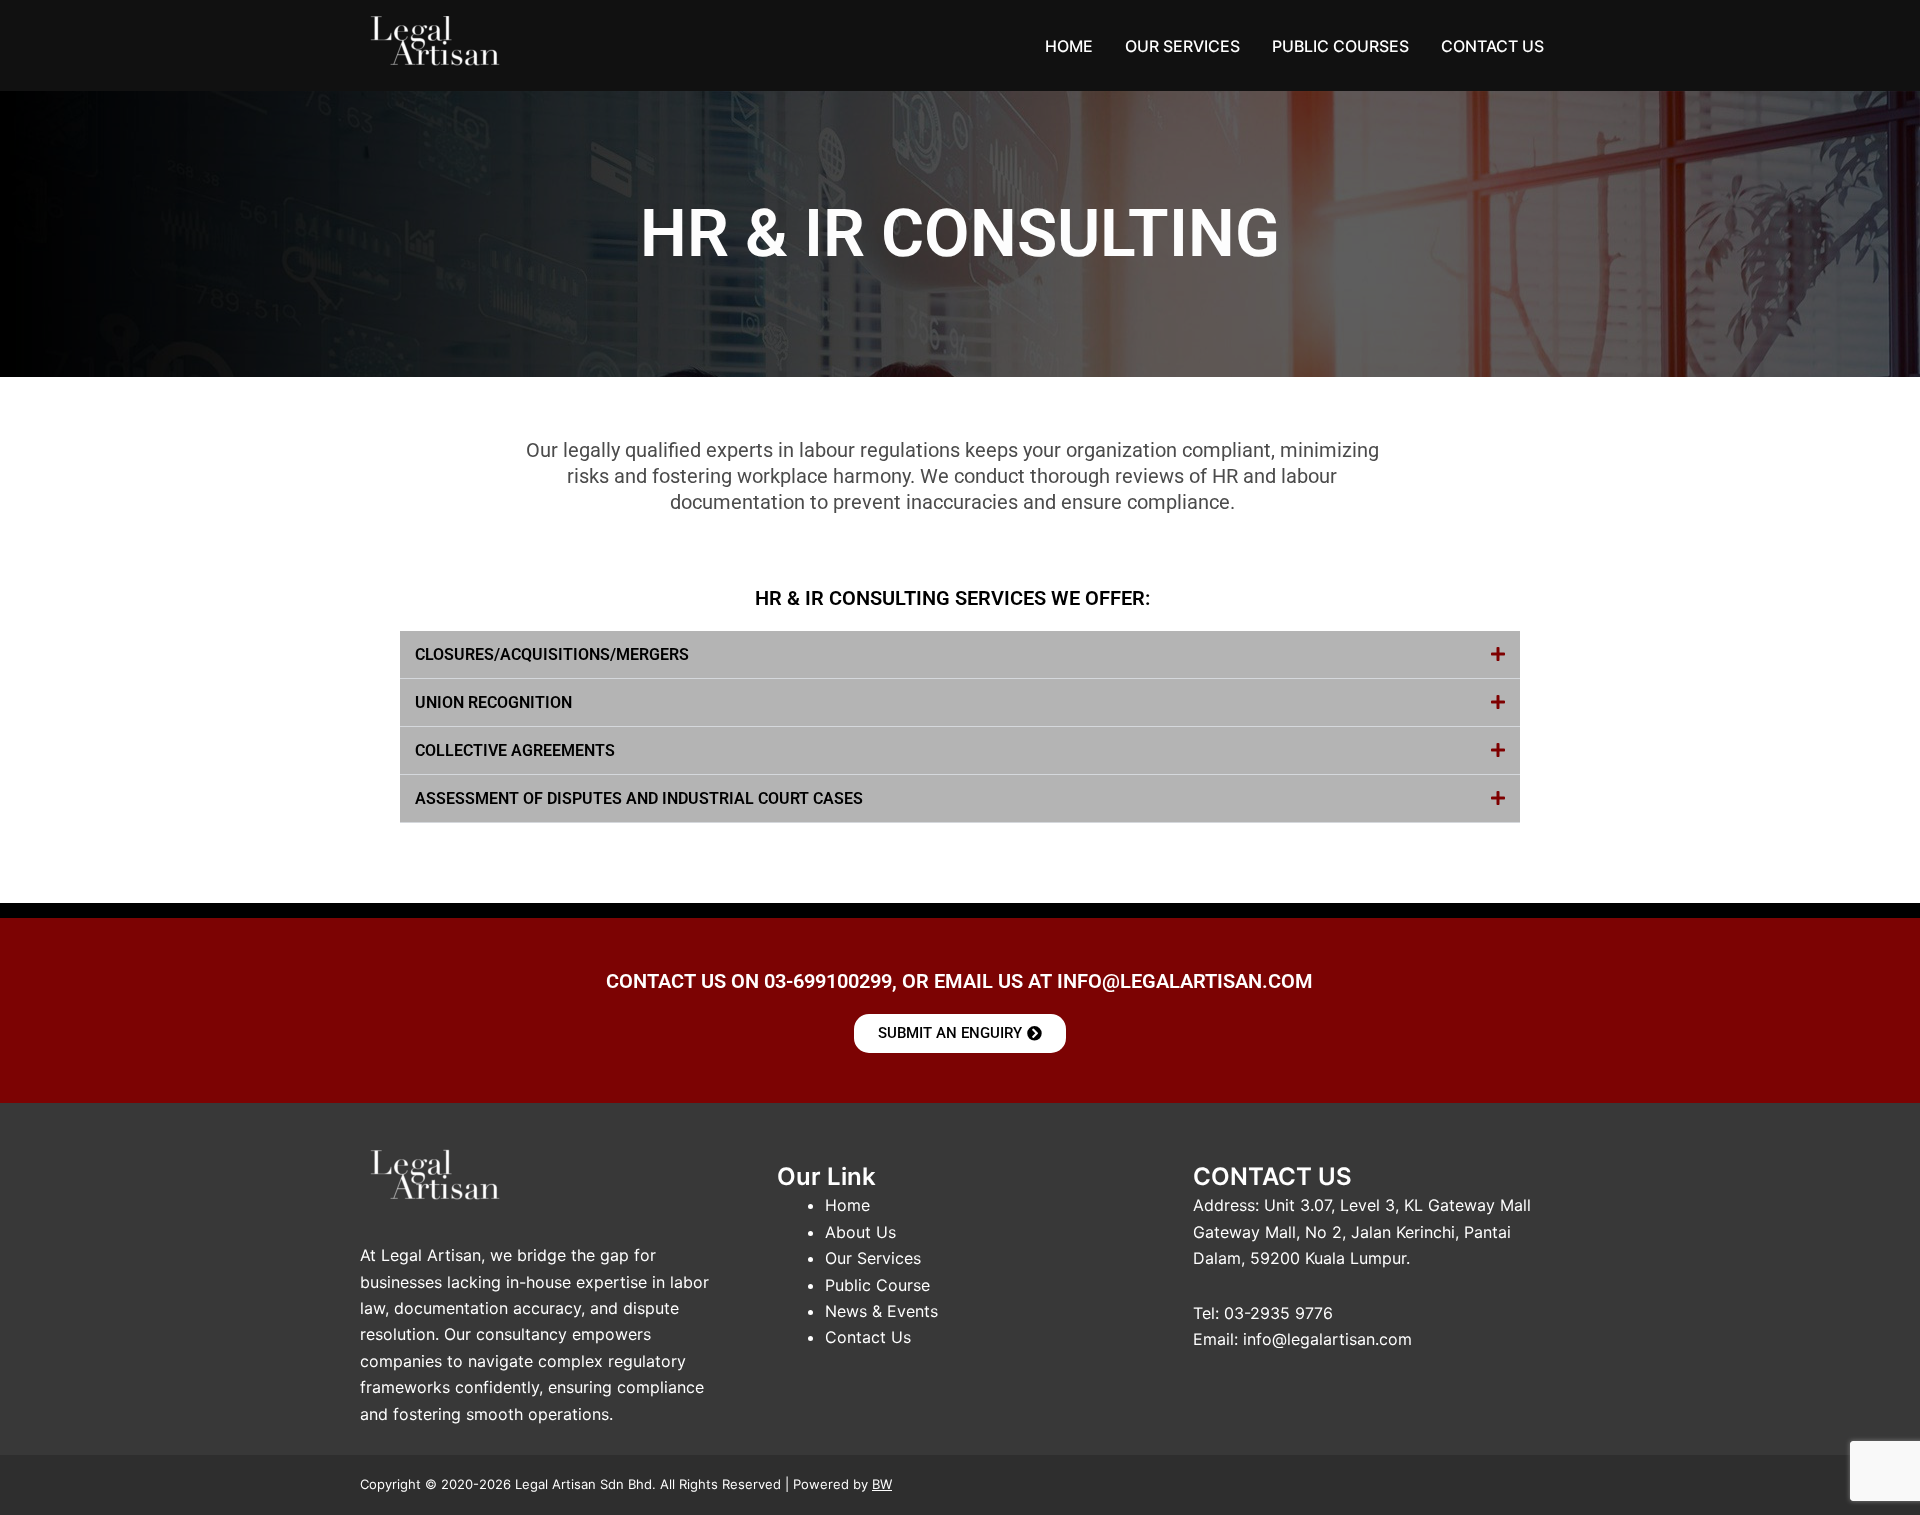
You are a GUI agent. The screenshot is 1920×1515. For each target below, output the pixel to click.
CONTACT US (1492, 46)
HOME (1069, 46)
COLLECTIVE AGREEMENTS (515, 750)
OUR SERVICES (1182, 46)
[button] (960, 655)
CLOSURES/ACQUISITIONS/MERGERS (552, 654)
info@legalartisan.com (1327, 1339)
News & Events (881, 1311)
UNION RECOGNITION (493, 702)
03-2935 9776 (1278, 1313)
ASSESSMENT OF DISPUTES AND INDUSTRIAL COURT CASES (639, 798)
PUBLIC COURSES (1340, 46)
